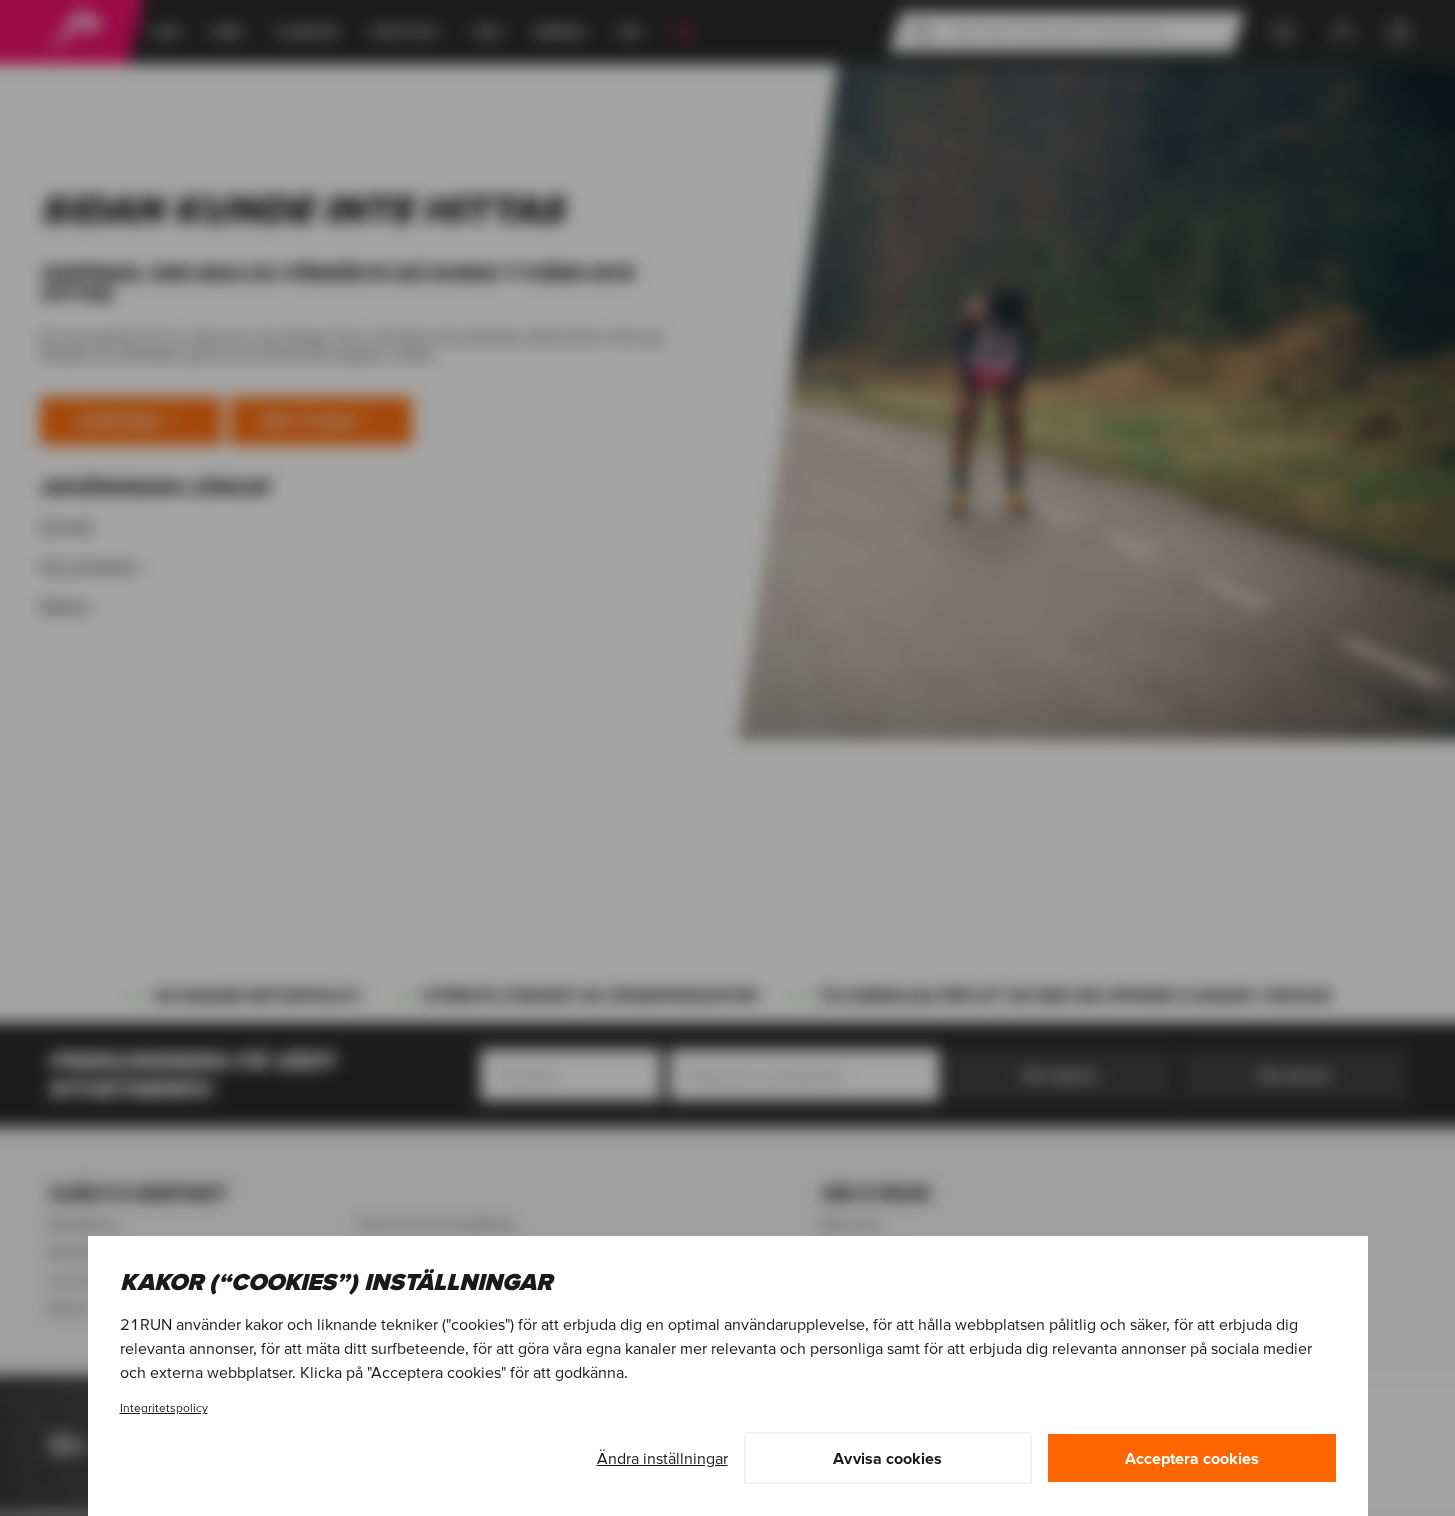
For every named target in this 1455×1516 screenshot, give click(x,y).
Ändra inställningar (662, 1458)
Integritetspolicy (164, 1407)
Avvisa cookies (887, 1458)
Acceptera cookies (1192, 1458)
